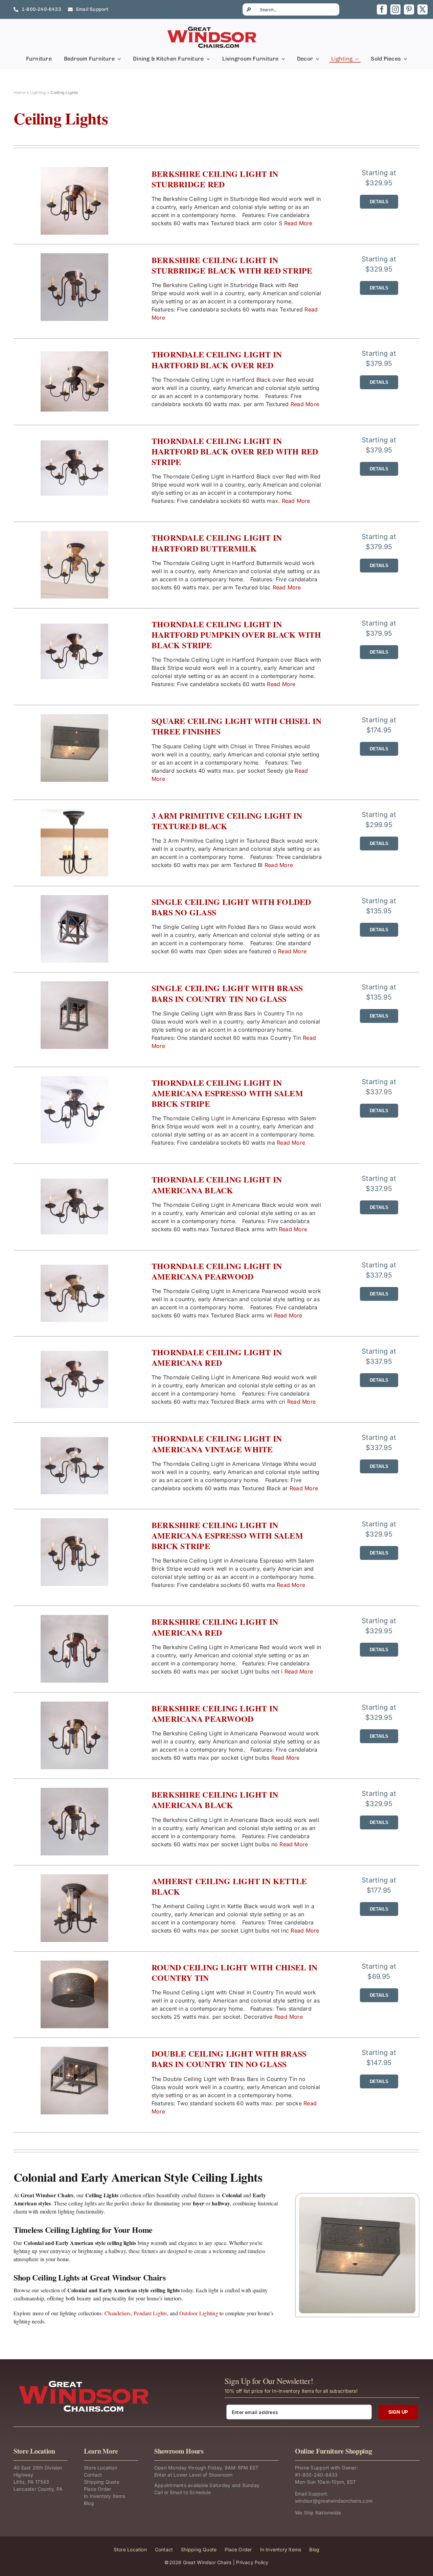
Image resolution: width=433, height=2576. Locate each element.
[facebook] (382, 9)
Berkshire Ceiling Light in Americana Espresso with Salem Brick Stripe (227, 1536)
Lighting (38, 92)
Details (379, 202)
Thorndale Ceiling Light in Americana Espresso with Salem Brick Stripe (227, 1093)
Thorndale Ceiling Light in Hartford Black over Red (217, 359)
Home (19, 92)
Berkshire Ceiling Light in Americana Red (215, 1627)
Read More (298, 223)
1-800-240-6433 (318, 2475)
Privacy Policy (252, 2562)
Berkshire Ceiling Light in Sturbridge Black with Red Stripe (232, 265)
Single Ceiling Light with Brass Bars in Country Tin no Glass (227, 993)
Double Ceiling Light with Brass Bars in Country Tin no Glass (229, 2059)
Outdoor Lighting (199, 2313)
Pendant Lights (150, 2313)
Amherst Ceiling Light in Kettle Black (229, 1886)
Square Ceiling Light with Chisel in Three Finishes (236, 726)
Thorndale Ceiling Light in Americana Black (217, 1185)
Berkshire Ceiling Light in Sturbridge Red (215, 179)
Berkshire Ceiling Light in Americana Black (215, 1800)
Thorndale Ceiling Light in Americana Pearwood (217, 1271)
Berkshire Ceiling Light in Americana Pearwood (215, 1713)
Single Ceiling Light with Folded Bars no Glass (231, 907)
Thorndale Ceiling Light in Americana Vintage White (217, 1444)
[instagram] (395, 9)
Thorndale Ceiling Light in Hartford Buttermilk (217, 543)
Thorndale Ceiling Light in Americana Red (217, 1357)
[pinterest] (409, 9)
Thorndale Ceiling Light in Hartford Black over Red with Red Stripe (235, 451)
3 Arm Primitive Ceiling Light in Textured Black (227, 821)
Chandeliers (118, 2313)
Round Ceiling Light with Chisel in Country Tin (234, 1972)
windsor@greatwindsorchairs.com (334, 2501)
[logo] (212, 28)
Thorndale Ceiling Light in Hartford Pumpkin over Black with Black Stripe (236, 635)
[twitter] (423, 9)
